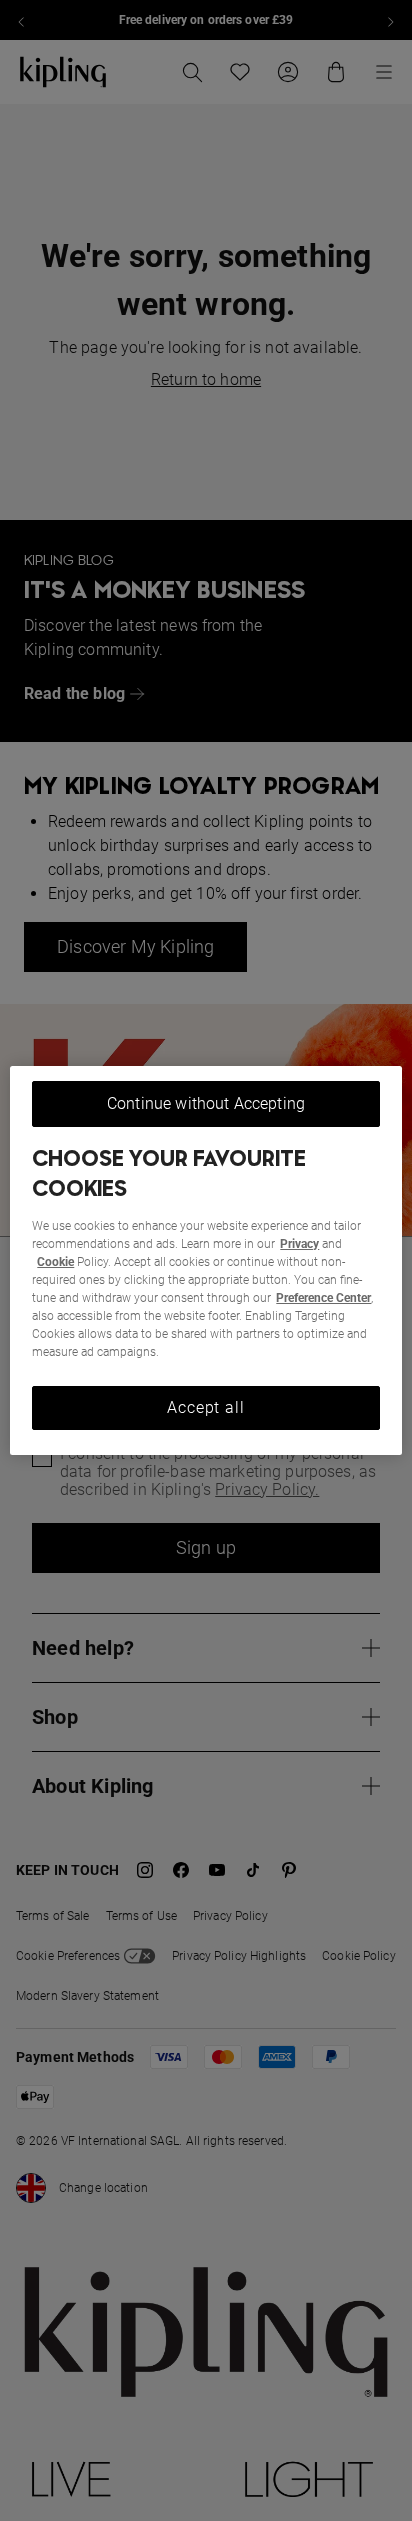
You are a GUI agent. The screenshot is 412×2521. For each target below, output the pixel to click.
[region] (205, 1261)
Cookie (55, 1262)
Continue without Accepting (206, 1103)
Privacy (299, 1244)
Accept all (205, 1407)
